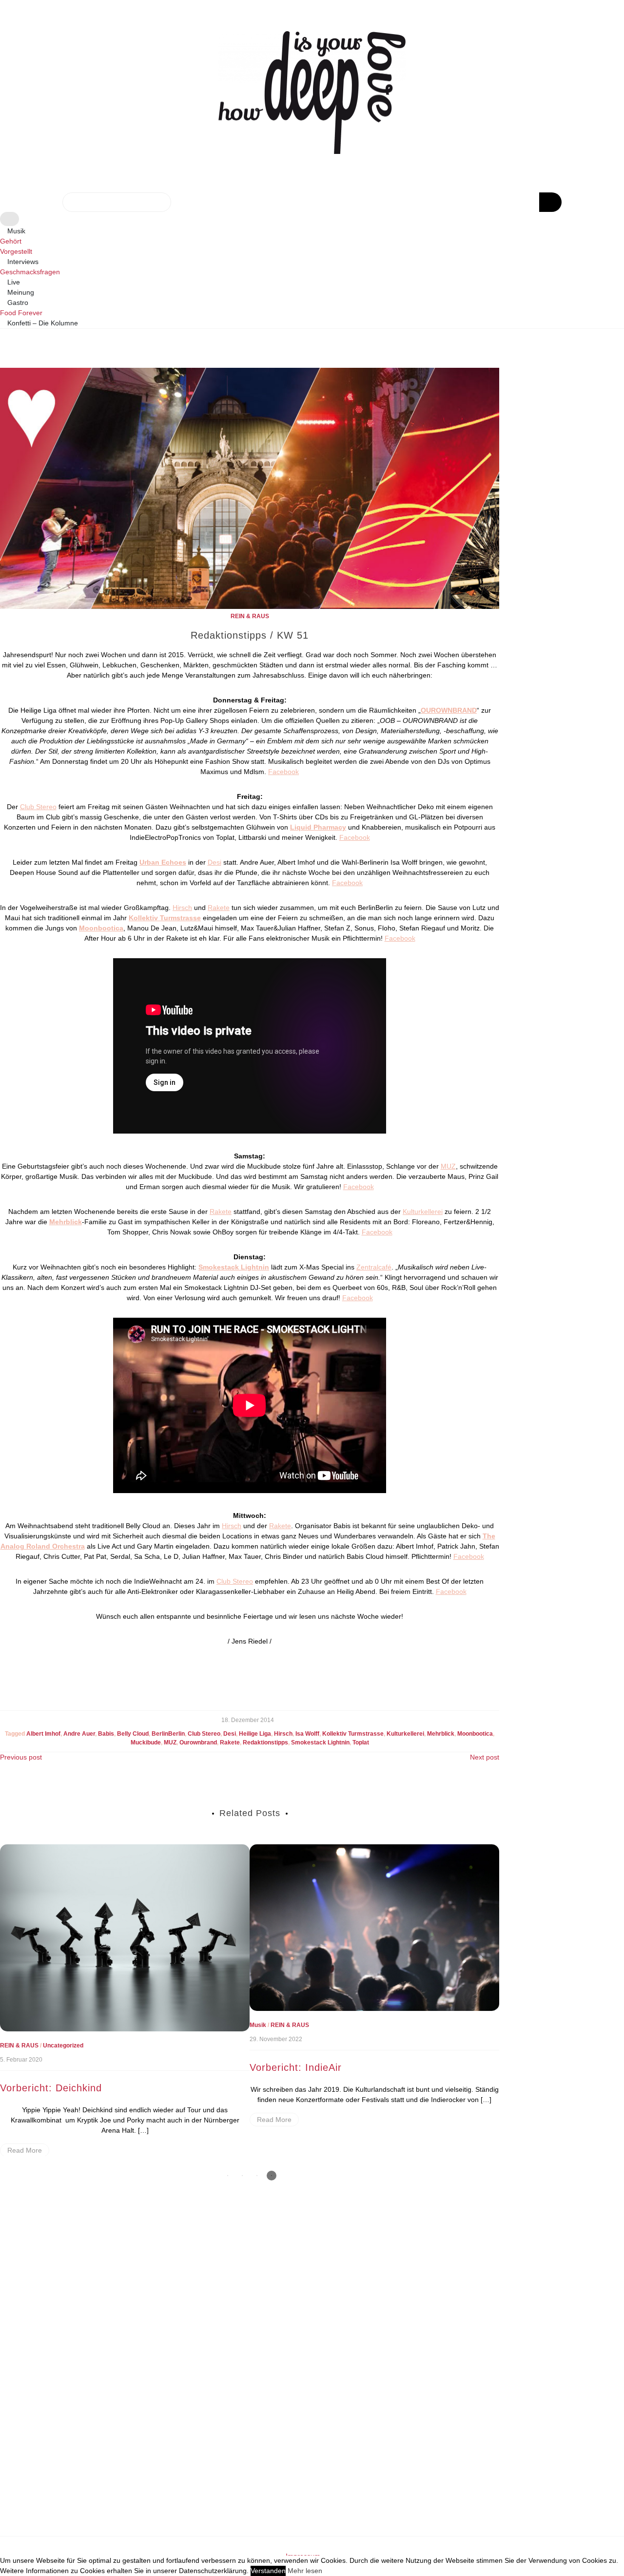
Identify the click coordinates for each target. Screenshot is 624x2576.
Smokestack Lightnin (320, 1743)
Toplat (361, 1743)
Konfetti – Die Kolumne (43, 323)
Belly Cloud (133, 1734)
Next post (485, 1757)
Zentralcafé (374, 1267)
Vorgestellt (423, 2031)
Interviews (23, 262)
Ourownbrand (198, 1743)
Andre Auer (79, 1734)
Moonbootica (475, 1734)
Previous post (21, 1757)
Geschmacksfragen (30, 272)
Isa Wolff (307, 1734)
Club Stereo (38, 807)
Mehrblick (441, 1734)
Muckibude (146, 1743)
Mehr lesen (305, 2571)
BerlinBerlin (168, 1734)
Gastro (18, 303)
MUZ (448, 1166)
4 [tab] (272, 2176)
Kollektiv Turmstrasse (353, 1734)
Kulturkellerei (423, 1212)
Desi (214, 862)
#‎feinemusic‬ (267, 2031)
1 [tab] (228, 2176)
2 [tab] (242, 2176)
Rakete (219, 908)
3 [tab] (257, 2176)
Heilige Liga (255, 1734)
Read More (25, 2120)
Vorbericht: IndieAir (46, 2067)
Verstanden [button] (268, 2571)
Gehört (11, 241)
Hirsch (182, 908)
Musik (16, 231)
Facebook (283, 772)
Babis (106, 1734)
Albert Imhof (43, 1734)
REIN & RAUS (250, 616)
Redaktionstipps (265, 1743)
